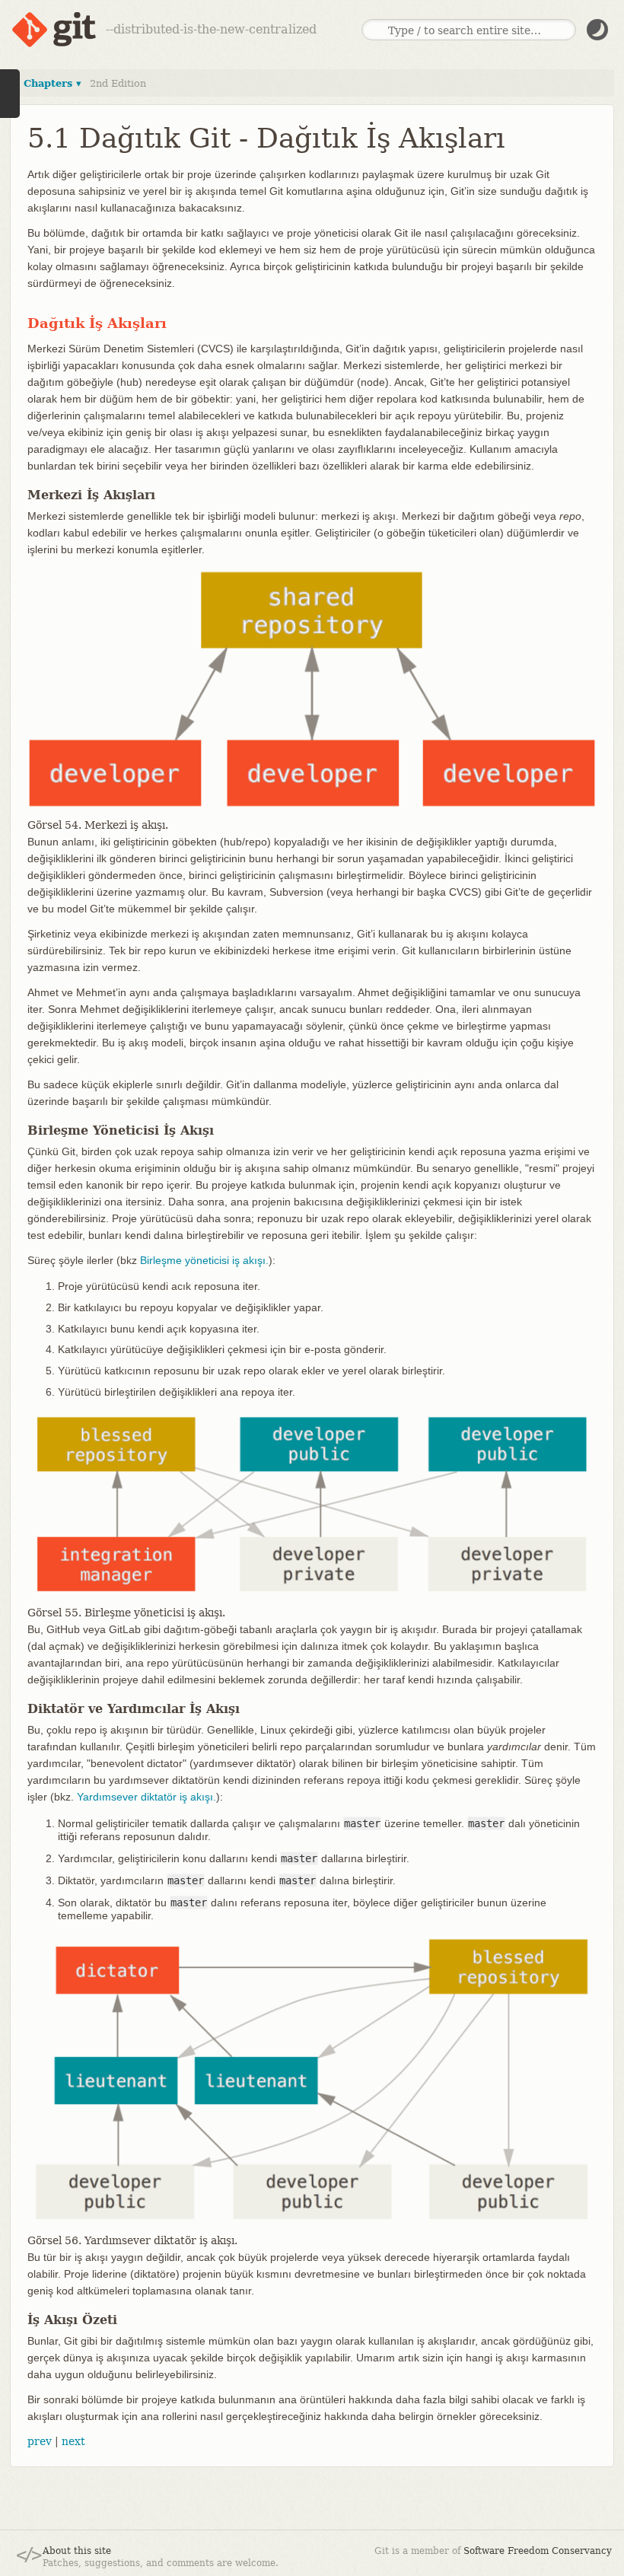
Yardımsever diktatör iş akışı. (146, 1797)
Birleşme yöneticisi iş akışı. (204, 1260)
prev (40, 2441)
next (73, 2441)
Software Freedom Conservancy (538, 2551)
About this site (77, 2551)
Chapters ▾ (53, 83)
